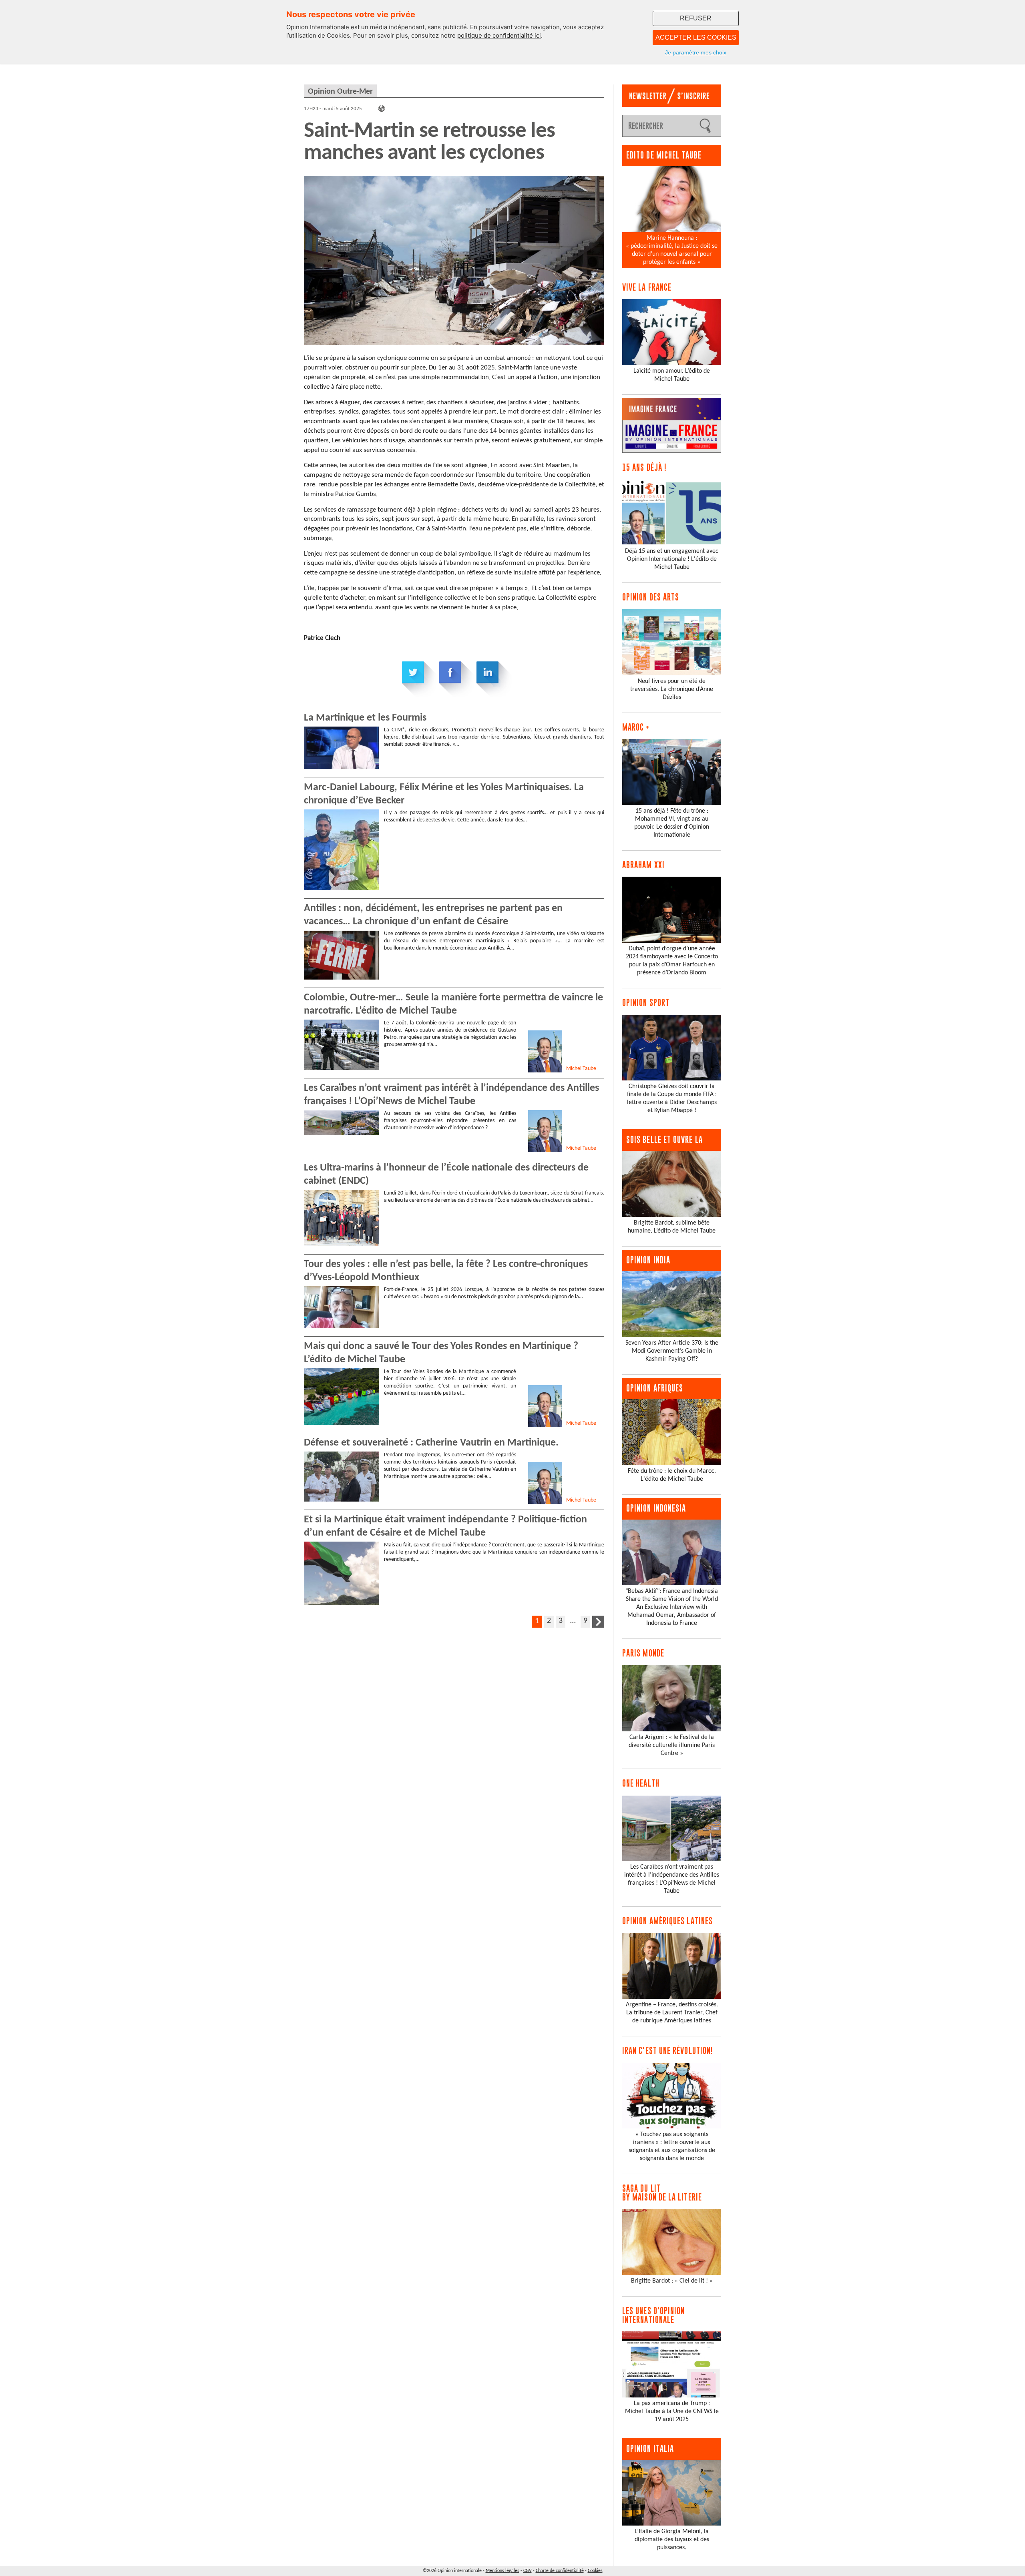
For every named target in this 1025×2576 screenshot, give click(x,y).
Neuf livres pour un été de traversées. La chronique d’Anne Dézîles (672, 689)
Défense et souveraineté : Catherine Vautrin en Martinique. (431, 1443)
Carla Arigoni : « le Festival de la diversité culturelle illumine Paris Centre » (672, 1745)
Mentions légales (502, 2571)
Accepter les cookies (696, 37)
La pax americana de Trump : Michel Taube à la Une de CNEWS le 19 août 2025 (672, 2411)
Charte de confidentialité (560, 2571)
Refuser (696, 18)
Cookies (595, 2571)
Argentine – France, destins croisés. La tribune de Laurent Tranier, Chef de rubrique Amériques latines (672, 2013)
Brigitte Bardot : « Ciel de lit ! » (672, 2281)
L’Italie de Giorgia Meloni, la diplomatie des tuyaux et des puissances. (672, 2540)
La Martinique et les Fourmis (365, 718)
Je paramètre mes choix (696, 52)
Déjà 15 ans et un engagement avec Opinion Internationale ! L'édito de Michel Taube (672, 559)
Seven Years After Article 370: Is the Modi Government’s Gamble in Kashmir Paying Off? (672, 1351)
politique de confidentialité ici (499, 35)
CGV (528, 2571)
